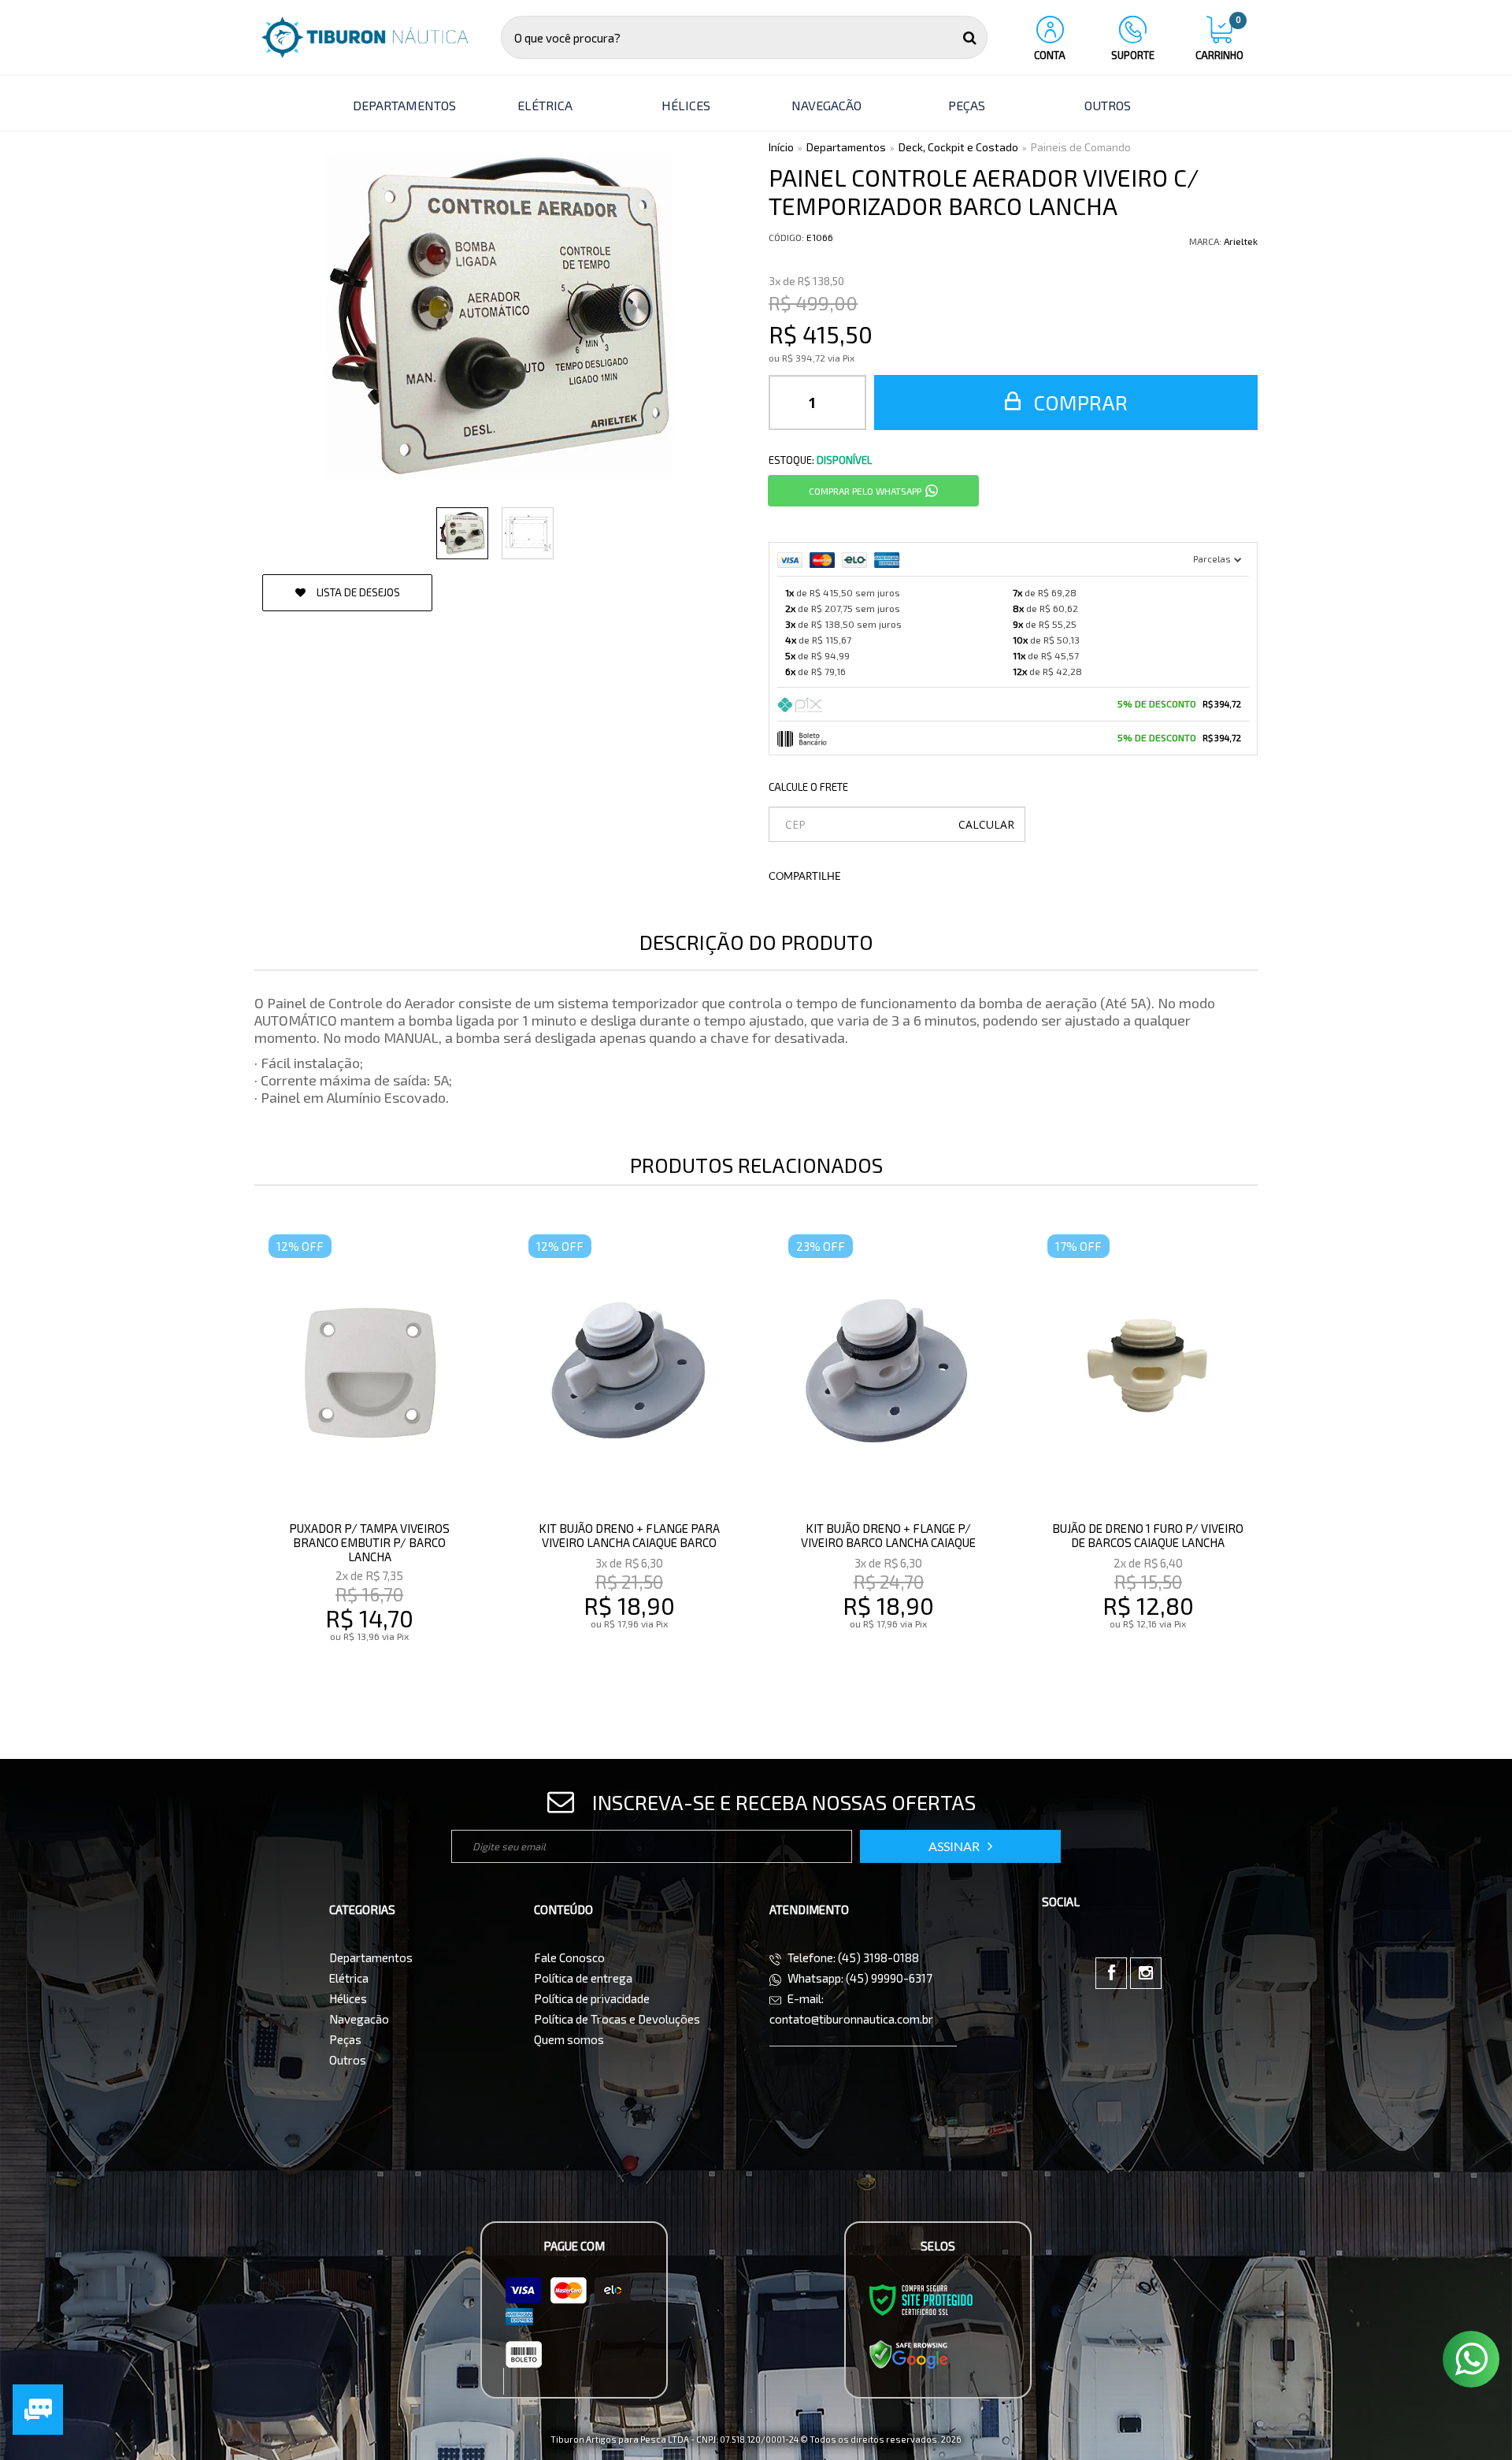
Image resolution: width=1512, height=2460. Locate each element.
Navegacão (359, 2019)
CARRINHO (1219, 39)
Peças (345, 2039)
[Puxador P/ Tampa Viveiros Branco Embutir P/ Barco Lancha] (369, 1460)
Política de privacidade (592, 1998)
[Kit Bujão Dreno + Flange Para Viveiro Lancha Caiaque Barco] (629, 1460)
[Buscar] (970, 37)
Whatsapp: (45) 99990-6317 (859, 1978)
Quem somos (569, 2039)
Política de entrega (583, 1978)
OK (986, 824)
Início (781, 147)
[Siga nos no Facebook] (1111, 1973)
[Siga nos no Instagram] (1146, 1973)
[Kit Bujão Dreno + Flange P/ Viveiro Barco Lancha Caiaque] (889, 1460)
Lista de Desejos (357, 592)
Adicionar (404, 1670)
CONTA (1050, 55)
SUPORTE (1133, 55)
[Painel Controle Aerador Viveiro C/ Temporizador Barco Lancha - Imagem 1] (462, 533)
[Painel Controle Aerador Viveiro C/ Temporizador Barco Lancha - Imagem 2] (528, 533)
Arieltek (1241, 241)
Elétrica (349, 1978)
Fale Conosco (569, 1957)
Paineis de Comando (1081, 147)
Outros (348, 2060)
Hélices (348, 1998)
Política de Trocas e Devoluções (617, 2019)
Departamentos (846, 147)
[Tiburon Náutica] (365, 37)
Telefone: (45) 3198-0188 (852, 1957)
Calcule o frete (808, 787)
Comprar (1078, 402)
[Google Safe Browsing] (909, 2354)
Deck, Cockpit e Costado (958, 147)
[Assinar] (960, 1846)
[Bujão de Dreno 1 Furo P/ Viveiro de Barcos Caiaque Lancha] (1148, 1460)
